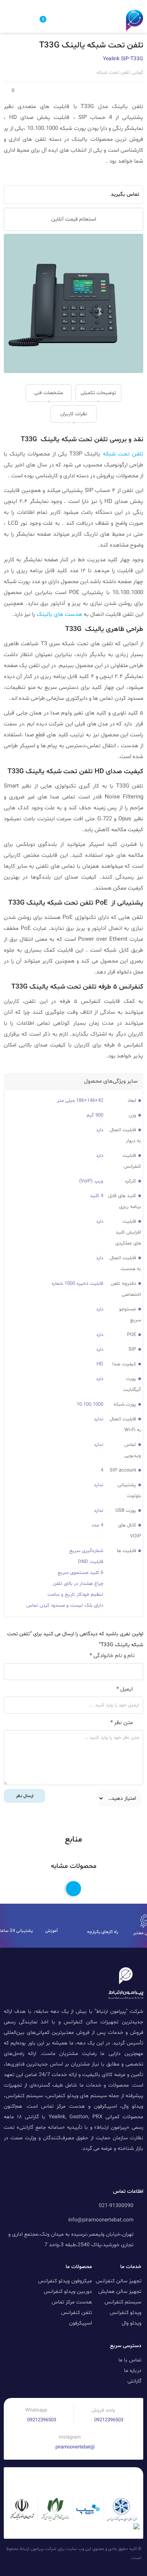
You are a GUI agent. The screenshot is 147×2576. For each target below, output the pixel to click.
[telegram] (32, 177)
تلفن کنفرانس (77, 2313)
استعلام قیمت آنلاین (74, 219)
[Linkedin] (113, 2168)
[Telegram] (97, 2168)
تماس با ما (130, 2360)
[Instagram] (66, 2168)
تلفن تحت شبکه (123, 454)
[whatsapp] (40, 177)
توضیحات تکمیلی (98, 393)
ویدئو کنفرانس (126, 2313)
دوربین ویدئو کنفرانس (68, 2292)
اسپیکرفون (80, 2323)
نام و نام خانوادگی (112, 1656)
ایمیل (125, 1689)
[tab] (98, 393)
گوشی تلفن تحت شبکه (120, 73)
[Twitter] (81, 2168)
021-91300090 (116, 2206)
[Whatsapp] (50, 2168)
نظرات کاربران (74, 414)
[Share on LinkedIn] (48, 177)
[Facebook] (34, 2168)
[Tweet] (24, 177)
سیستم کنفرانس (123, 2302)
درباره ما (133, 2371)
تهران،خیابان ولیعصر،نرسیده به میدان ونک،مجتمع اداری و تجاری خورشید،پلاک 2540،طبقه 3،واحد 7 (71, 2240)
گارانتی (134, 2381)
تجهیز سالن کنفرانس (119, 2281)
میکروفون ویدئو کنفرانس (65, 2281)
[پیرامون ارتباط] (135, 20)
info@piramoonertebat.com (101, 2220)
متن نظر (122, 1723)
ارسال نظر (25, 1796)
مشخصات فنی (49, 393)
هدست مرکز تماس (72, 2302)
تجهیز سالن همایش (120, 2292)
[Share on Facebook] (16, 177)
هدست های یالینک (59, 615)
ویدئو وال (132, 2323)
